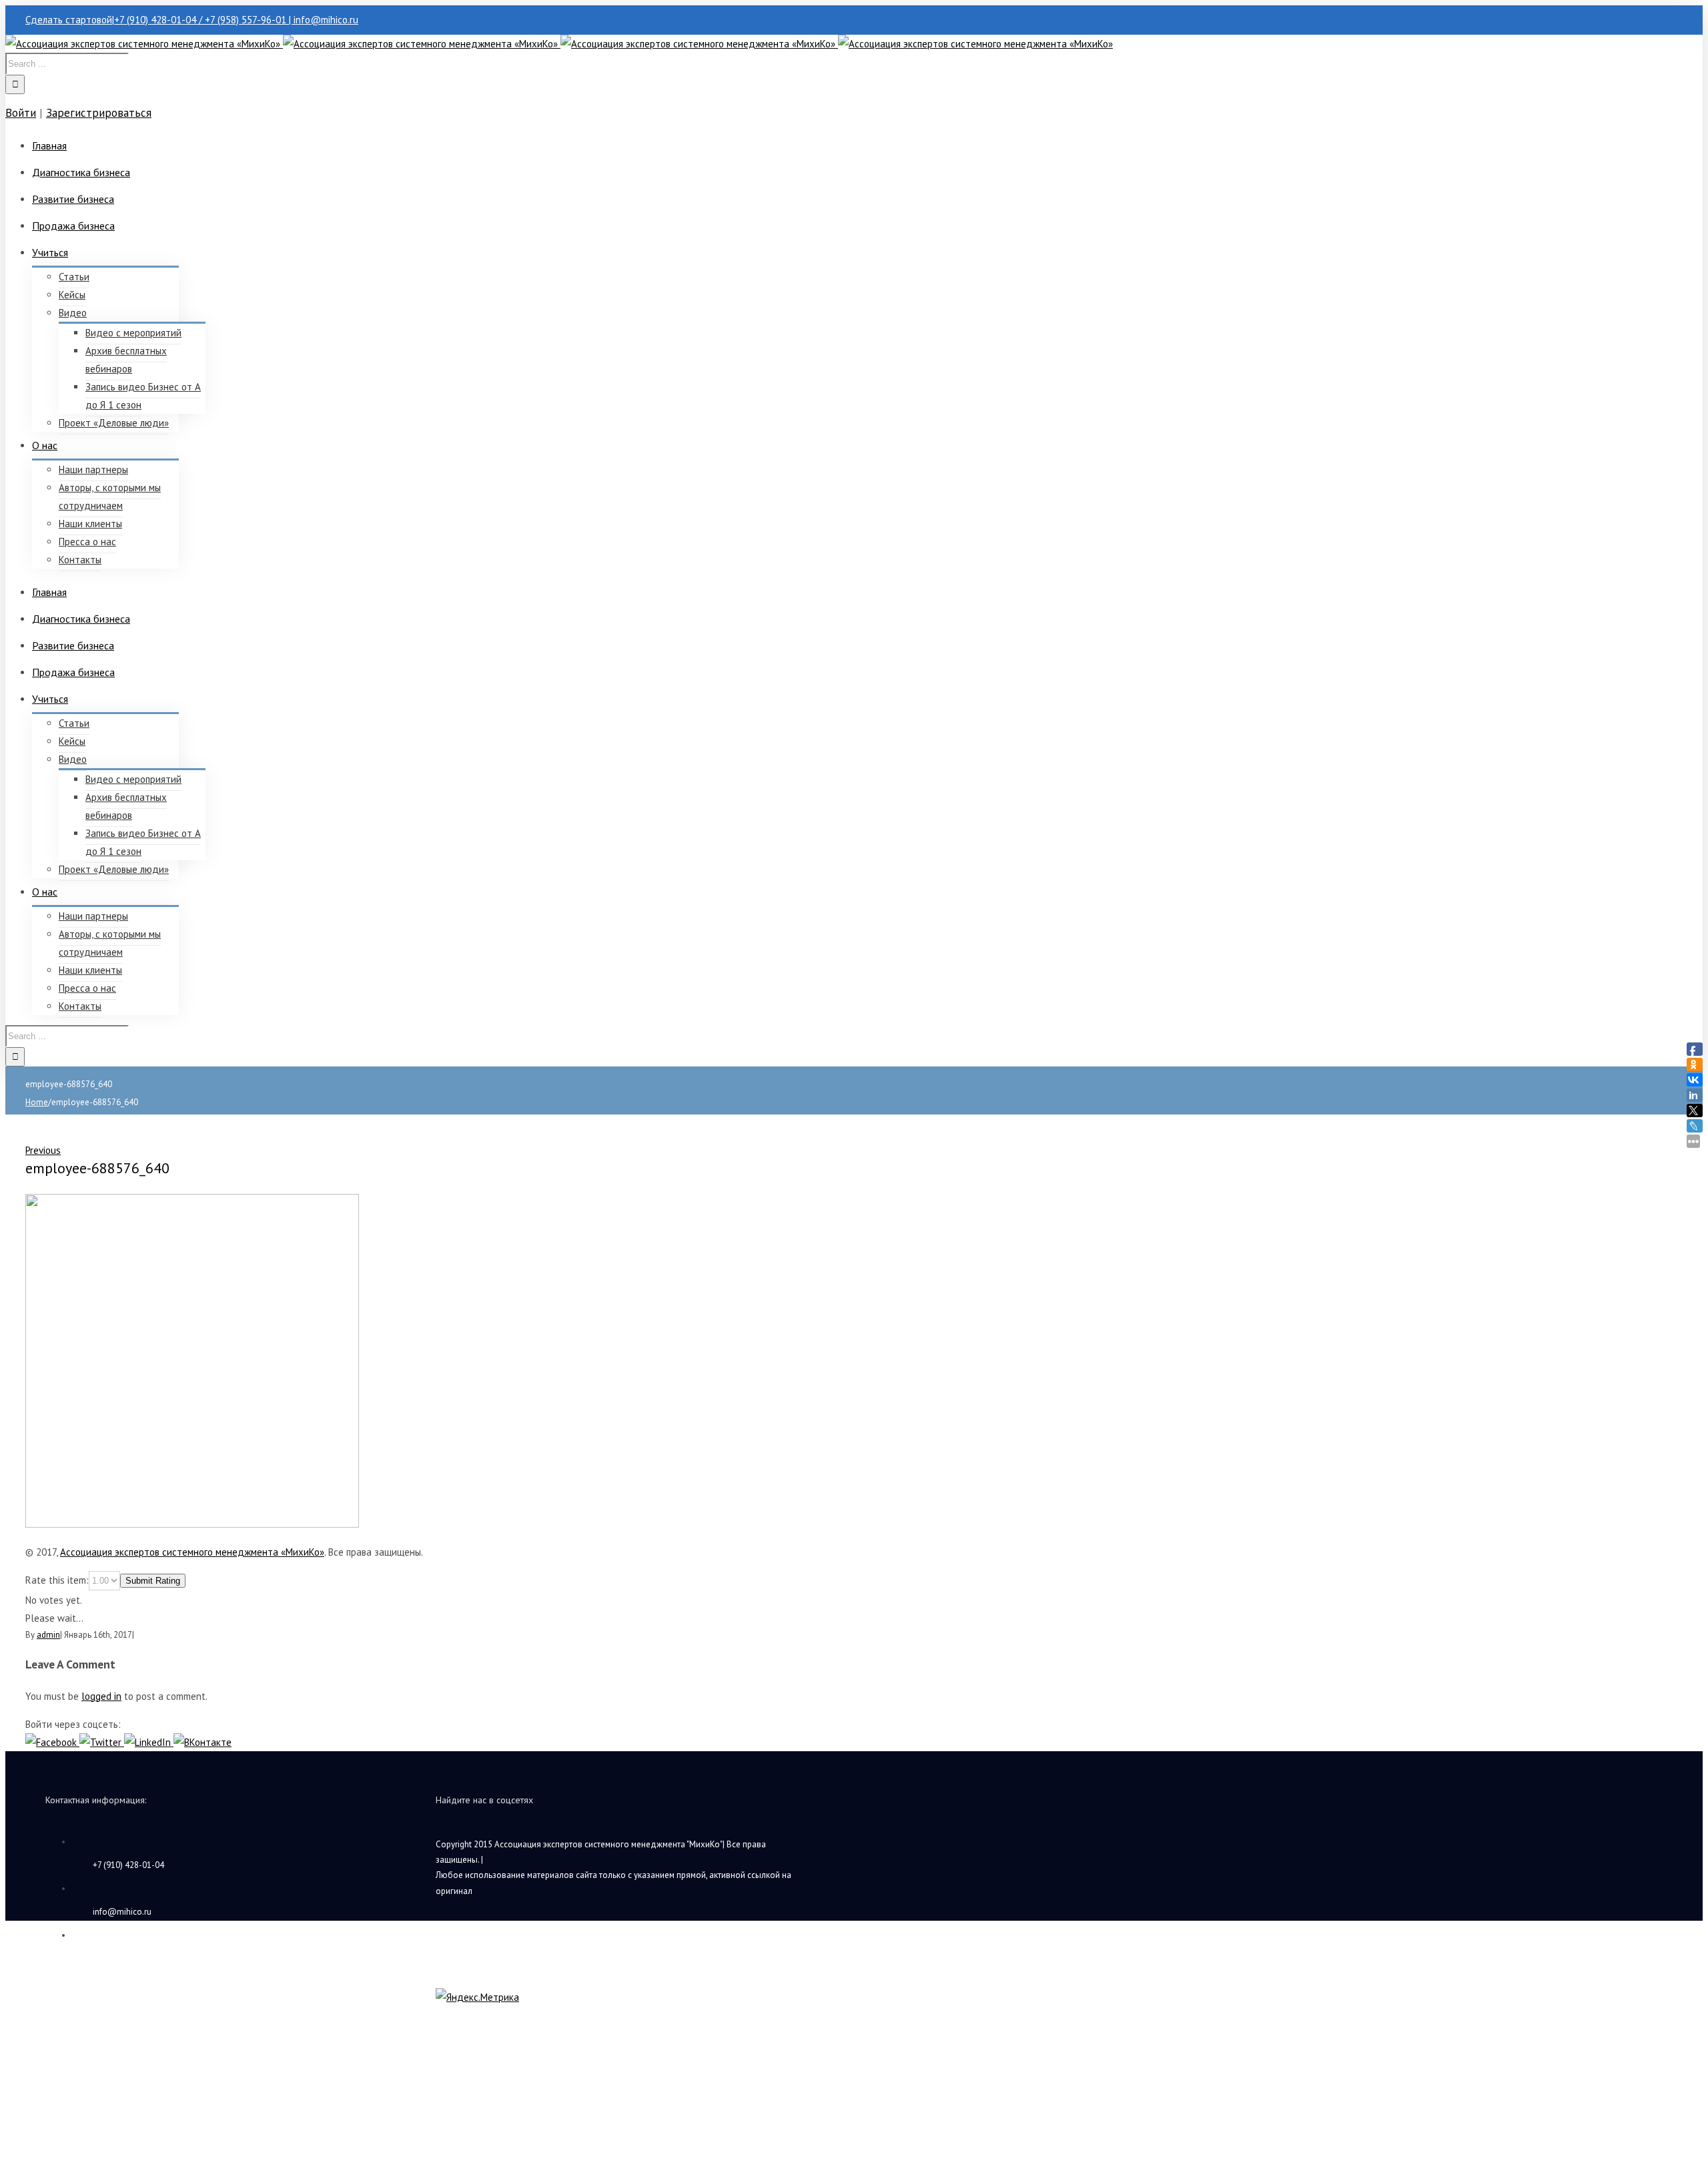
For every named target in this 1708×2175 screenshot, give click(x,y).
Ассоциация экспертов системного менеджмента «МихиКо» (192, 1552)
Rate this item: (57, 1580)
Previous (43, 1150)
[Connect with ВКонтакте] (202, 1742)
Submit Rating (153, 1581)
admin (48, 1635)
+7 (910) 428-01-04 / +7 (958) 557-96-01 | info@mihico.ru (236, 20)
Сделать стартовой (69, 20)
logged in (101, 1696)
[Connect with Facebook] (52, 1742)
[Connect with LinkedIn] (149, 1742)
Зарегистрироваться (99, 113)
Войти (21, 113)
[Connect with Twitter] (102, 1742)
